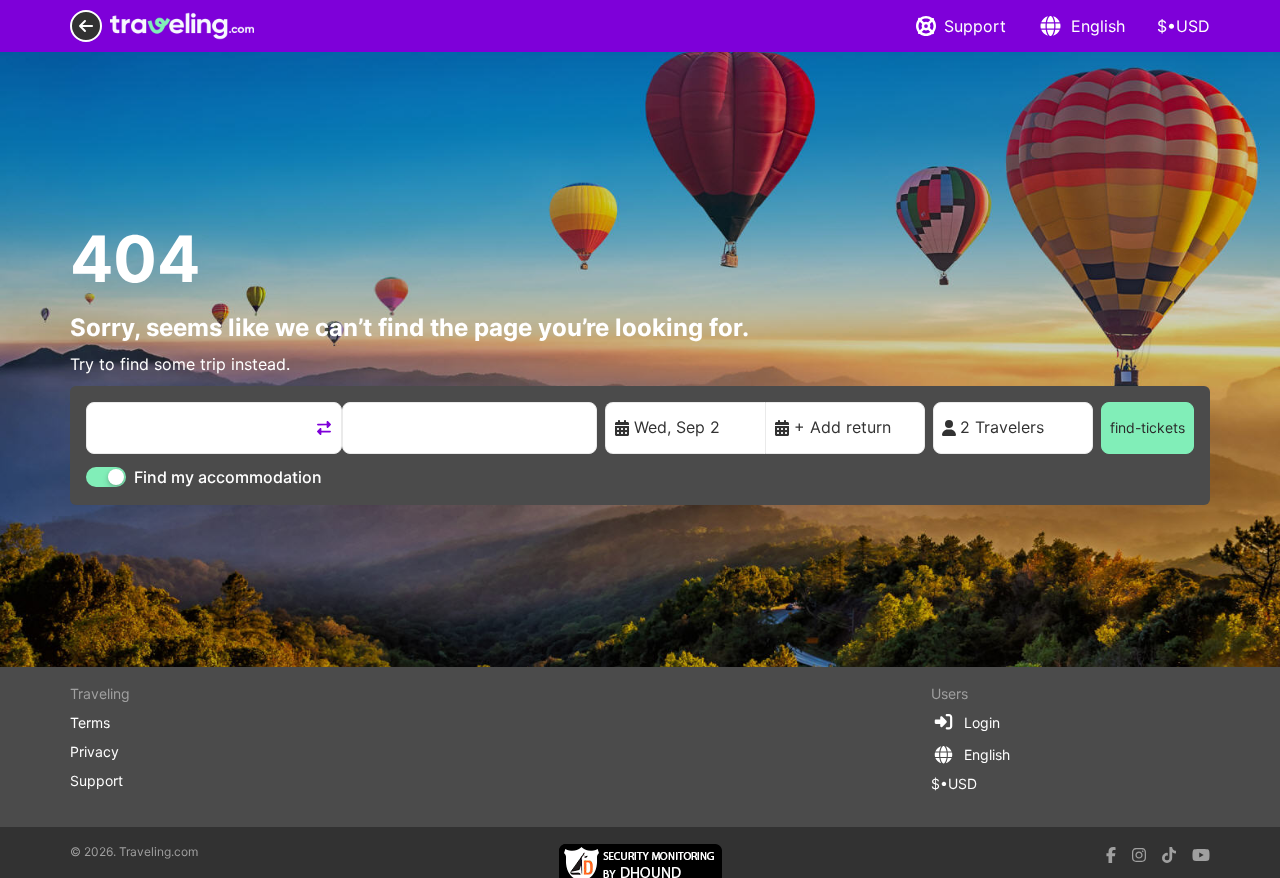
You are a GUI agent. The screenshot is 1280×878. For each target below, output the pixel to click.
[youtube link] (1201, 855)
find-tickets (1147, 427)
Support (975, 26)
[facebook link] (1111, 855)
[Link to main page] (182, 26)
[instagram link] (1139, 855)
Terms (90, 722)
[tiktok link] (1169, 855)
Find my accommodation (228, 477)
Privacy (94, 751)
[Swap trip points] (324, 428)
